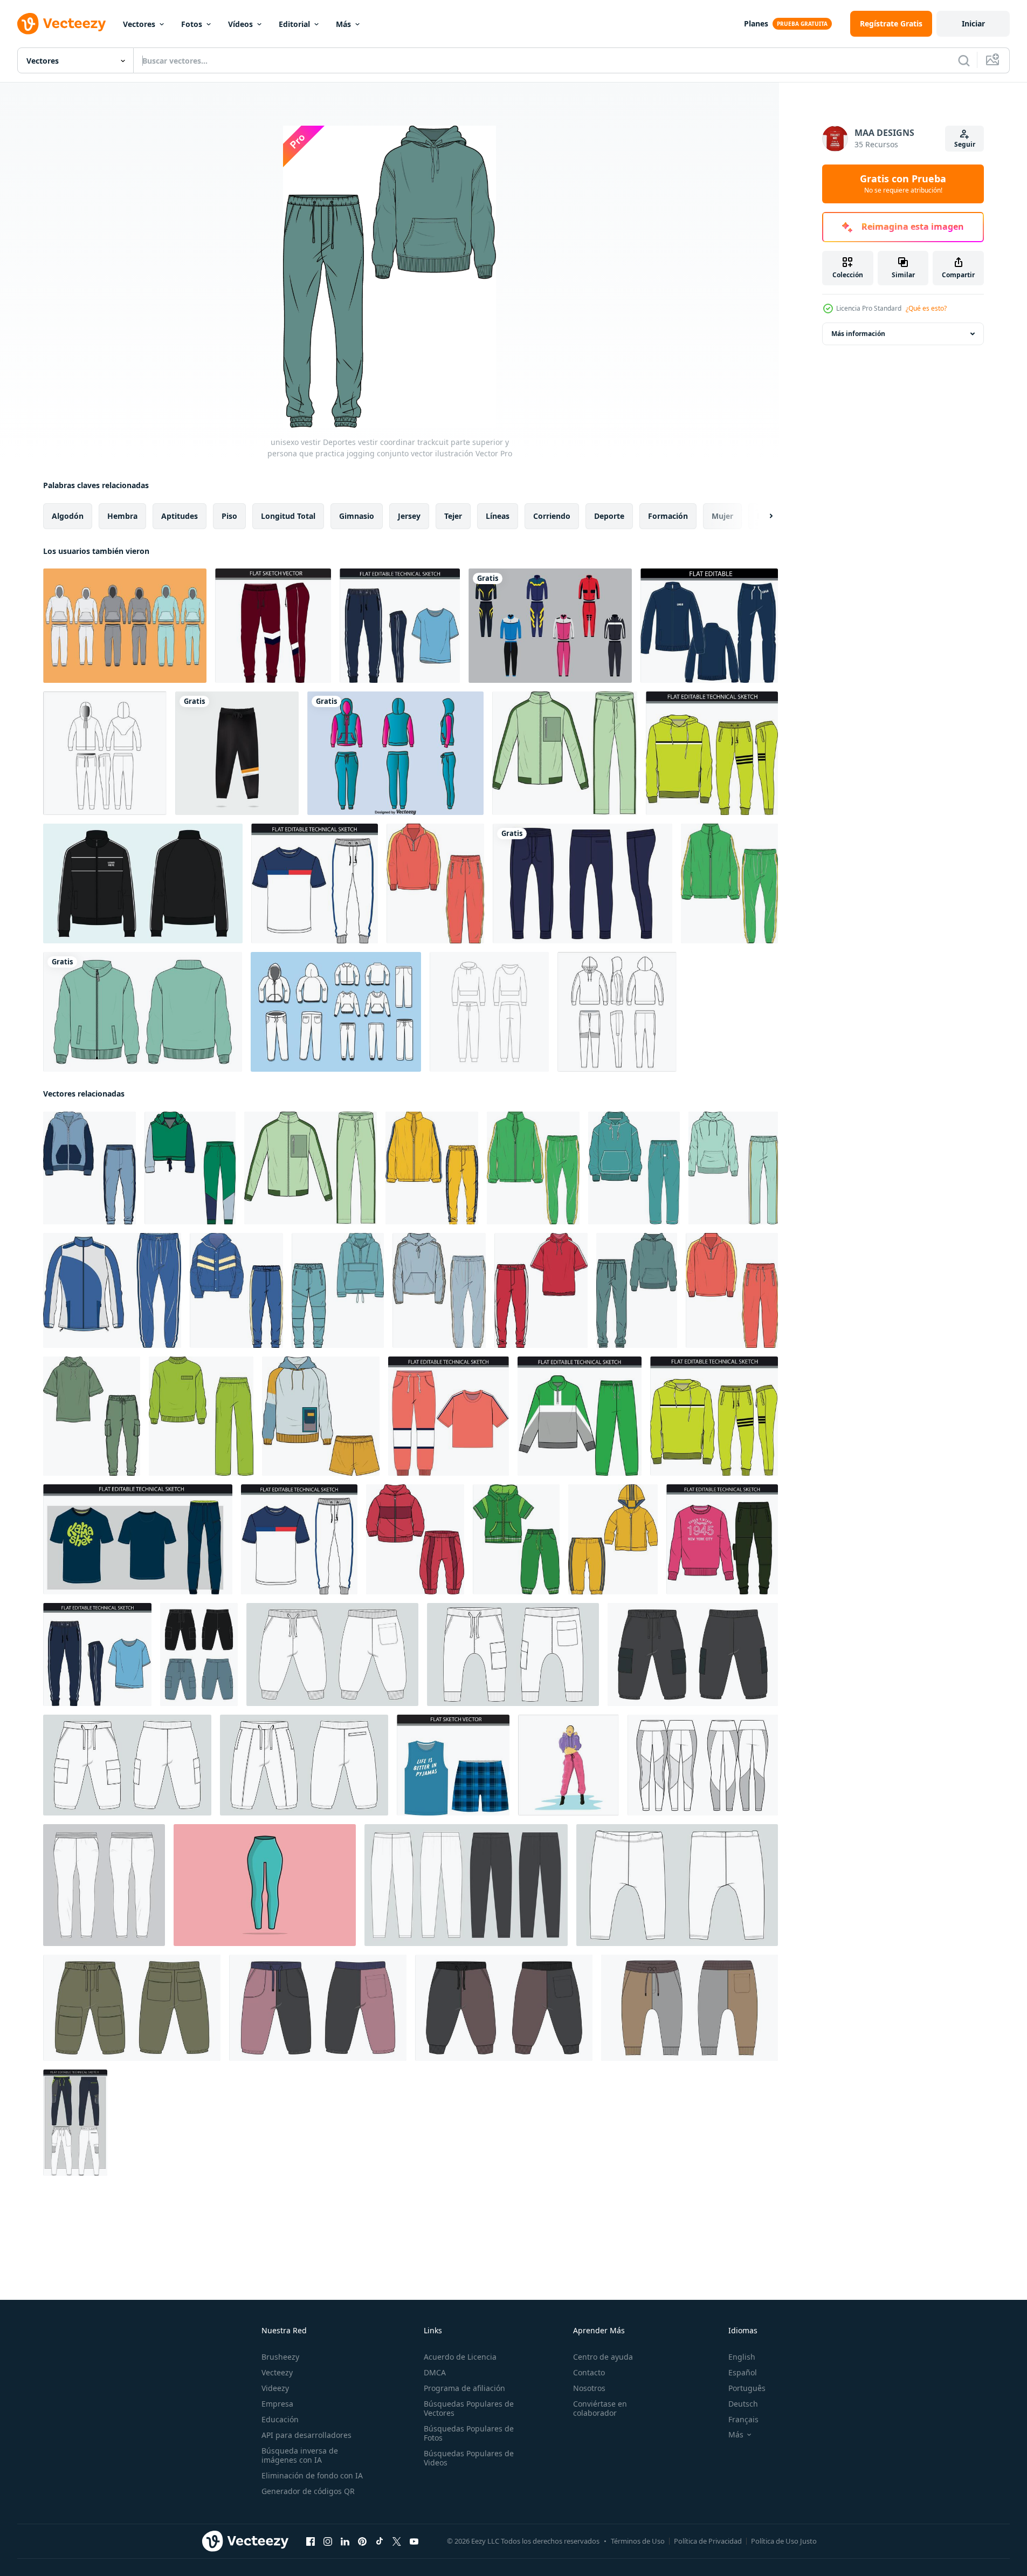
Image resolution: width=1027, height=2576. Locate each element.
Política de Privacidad (708, 2541)
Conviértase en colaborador (600, 2408)
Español (743, 2372)
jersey (409, 516)
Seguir (965, 144)
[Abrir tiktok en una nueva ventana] (380, 2541)
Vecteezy (277, 2372)
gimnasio (357, 516)
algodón (68, 516)
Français (743, 2419)
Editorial (294, 24)
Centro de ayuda (603, 2357)
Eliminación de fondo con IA (312, 2475)
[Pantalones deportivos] (125, 626)
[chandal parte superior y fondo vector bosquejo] (105, 753)
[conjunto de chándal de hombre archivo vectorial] (709, 626)
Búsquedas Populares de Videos (469, 2458)
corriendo (552, 516)
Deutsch (743, 2404)
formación (668, 516)
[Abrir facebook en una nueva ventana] (311, 2541)
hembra (122, 516)
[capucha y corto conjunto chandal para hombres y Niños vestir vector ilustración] (321, 1416)
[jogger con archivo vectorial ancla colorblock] (273, 626)
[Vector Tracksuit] (550, 626)
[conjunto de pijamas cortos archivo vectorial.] (453, 1765)
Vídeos (240, 24)
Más (343, 24)
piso (229, 516)
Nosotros (589, 2388)
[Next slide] (762, 516)
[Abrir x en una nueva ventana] (397, 2541)
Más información (858, 334)
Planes (756, 23)
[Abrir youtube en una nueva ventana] (414, 2541)
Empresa (277, 2404)
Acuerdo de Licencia (460, 2357)
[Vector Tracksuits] (395, 753)
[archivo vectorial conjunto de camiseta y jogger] (138, 1539)
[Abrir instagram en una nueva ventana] (328, 2541)
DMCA (435, 2372)
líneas (498, 516)
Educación (280, 2419)
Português (747, 2388)
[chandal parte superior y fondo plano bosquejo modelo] (617, 1012)
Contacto (589, 2372)
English (742, 2357)
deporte (609, 516)
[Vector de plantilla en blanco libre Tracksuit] (336, 1012)
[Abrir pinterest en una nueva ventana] (362, 2541)
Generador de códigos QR (308, 2491)
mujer (722, 516)
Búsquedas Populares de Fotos (469, 2433)
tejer (453, 516)
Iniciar (973, 23)
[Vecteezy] (61, 24)
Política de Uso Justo (784, 2541)
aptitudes (180, 516)
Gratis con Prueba (903, 184)
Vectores (139, 24)
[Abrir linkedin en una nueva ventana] (345, 2541)
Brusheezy (280, 2357)
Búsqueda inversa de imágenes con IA (300, 2455)
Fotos (192, 24)
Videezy (275, 2388)
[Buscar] (964, 60)
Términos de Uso (638, 2541)
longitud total (288, 516)
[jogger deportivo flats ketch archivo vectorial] (75, 2123)
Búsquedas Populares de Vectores (469, 2408)
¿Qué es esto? (926, 308)
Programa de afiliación (464, 2388)
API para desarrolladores (306, 2435)
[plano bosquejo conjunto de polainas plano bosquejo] (703, 1765)
